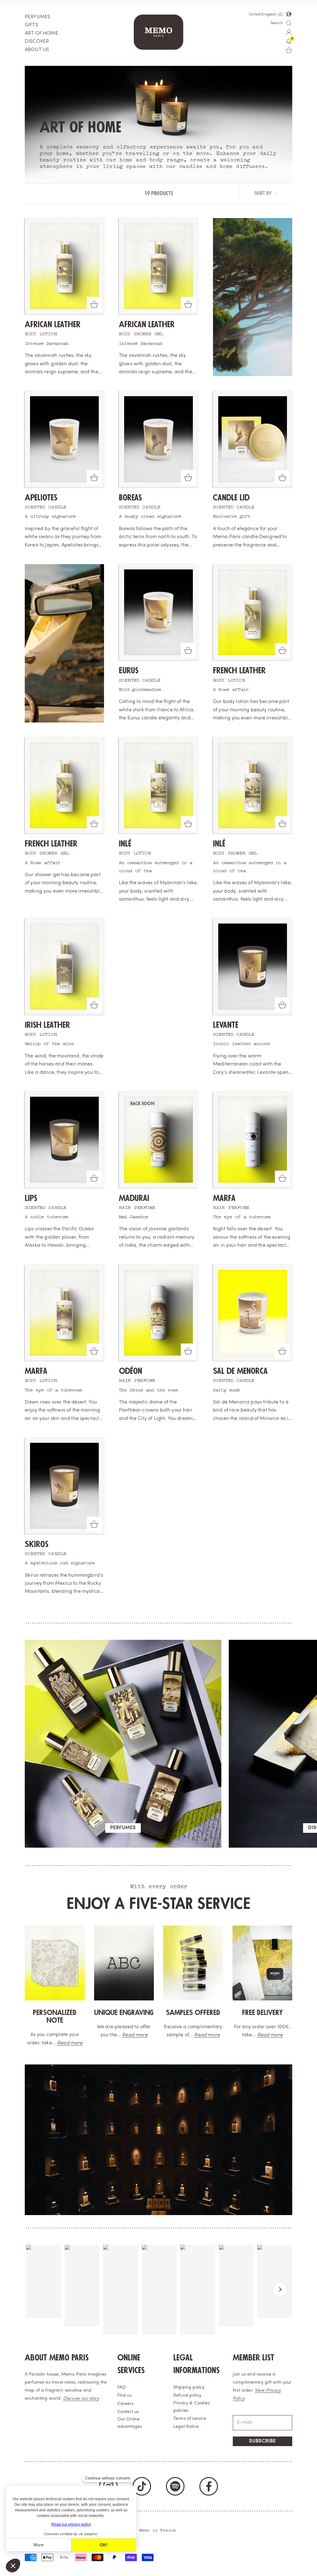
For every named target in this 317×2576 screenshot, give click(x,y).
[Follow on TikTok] (142, 2486)
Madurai (134, 1198)
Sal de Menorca (240, 1371)
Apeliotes (41, 498)
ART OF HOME (41, 33)
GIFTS (31, 25)
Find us (124, 2396)
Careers (125, 2404)
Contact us (128, 2412)
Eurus (129, 671)
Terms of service (190, 2419)
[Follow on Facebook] (209, 2486)
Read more (70, 2043)
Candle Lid (231, 498)
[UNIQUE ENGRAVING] (124, 1963)
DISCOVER (37, 41)
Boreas (130, 498)
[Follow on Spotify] (175, 2486)
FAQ (122, 2387)
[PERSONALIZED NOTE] (55, 1963)
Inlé (125, 844)
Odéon (130, 1371)
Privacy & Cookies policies (192, 2407)
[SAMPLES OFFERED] (193, 1963)
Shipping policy (189, 2387)
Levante (226, 1025)
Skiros (37, 1544)
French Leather (239, 671)
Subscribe (263, 2441)
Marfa (224, 1198)
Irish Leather (47, 1025)
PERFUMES (37, 17)
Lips (31, 1198)
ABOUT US (37, 50)
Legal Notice (186, 2427)
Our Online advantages (130, 2423)
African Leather (53, 325)
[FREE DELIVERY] (263, 1963)
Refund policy (187, 2396)
